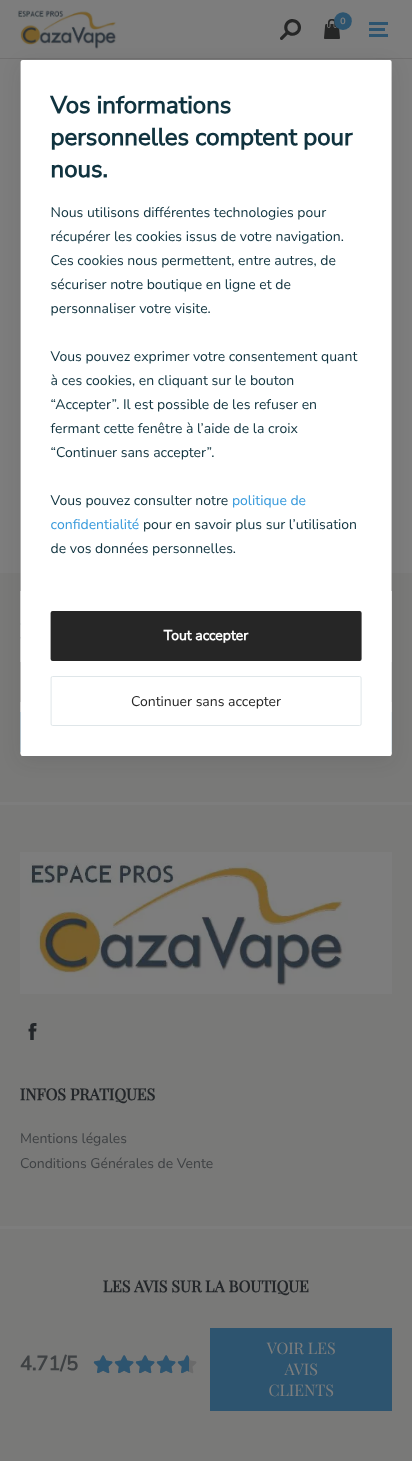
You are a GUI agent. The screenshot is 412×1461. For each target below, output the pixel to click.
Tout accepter (206, 635)
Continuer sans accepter (206, 701)
